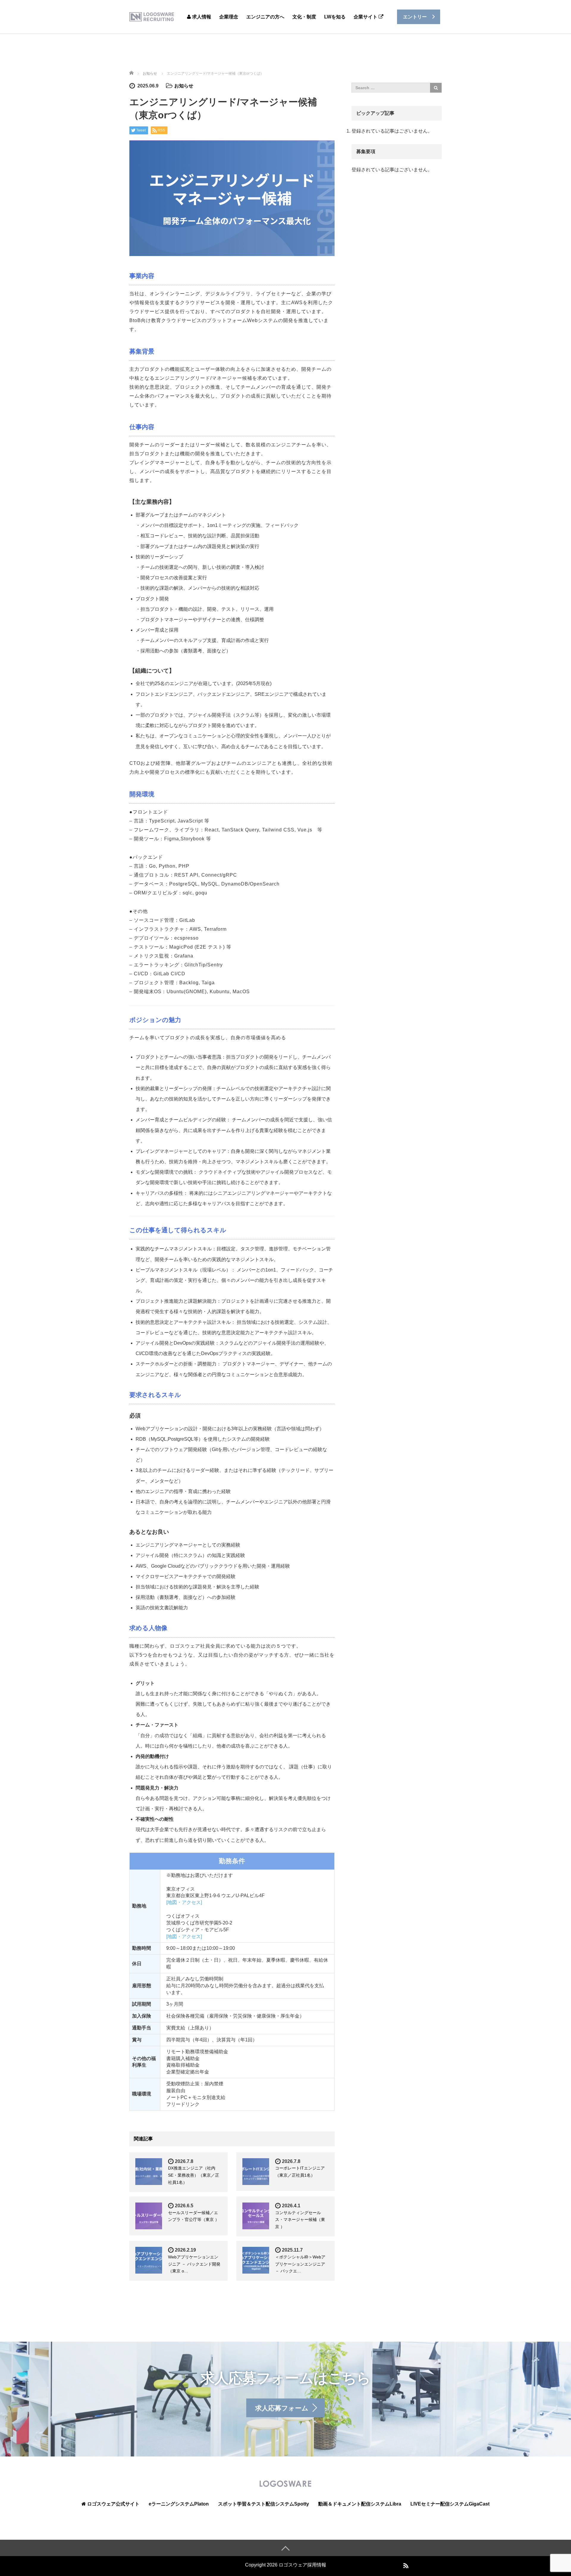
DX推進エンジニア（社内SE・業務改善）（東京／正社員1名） (194, 2175)
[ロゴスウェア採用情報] (152, 17)
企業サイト (366, 17)
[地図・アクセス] (184, 1902)
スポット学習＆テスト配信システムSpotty (263, 2504)
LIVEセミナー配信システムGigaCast (450, 2504)
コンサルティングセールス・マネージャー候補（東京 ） (300, 2220)
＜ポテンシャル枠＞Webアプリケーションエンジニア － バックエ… (300, 2264)
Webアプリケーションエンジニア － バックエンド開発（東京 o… (194, 2264)
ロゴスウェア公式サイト (113, 2504)
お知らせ (184, 86)
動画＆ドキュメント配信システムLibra (360, 2504)
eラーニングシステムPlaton (179, 2504)
